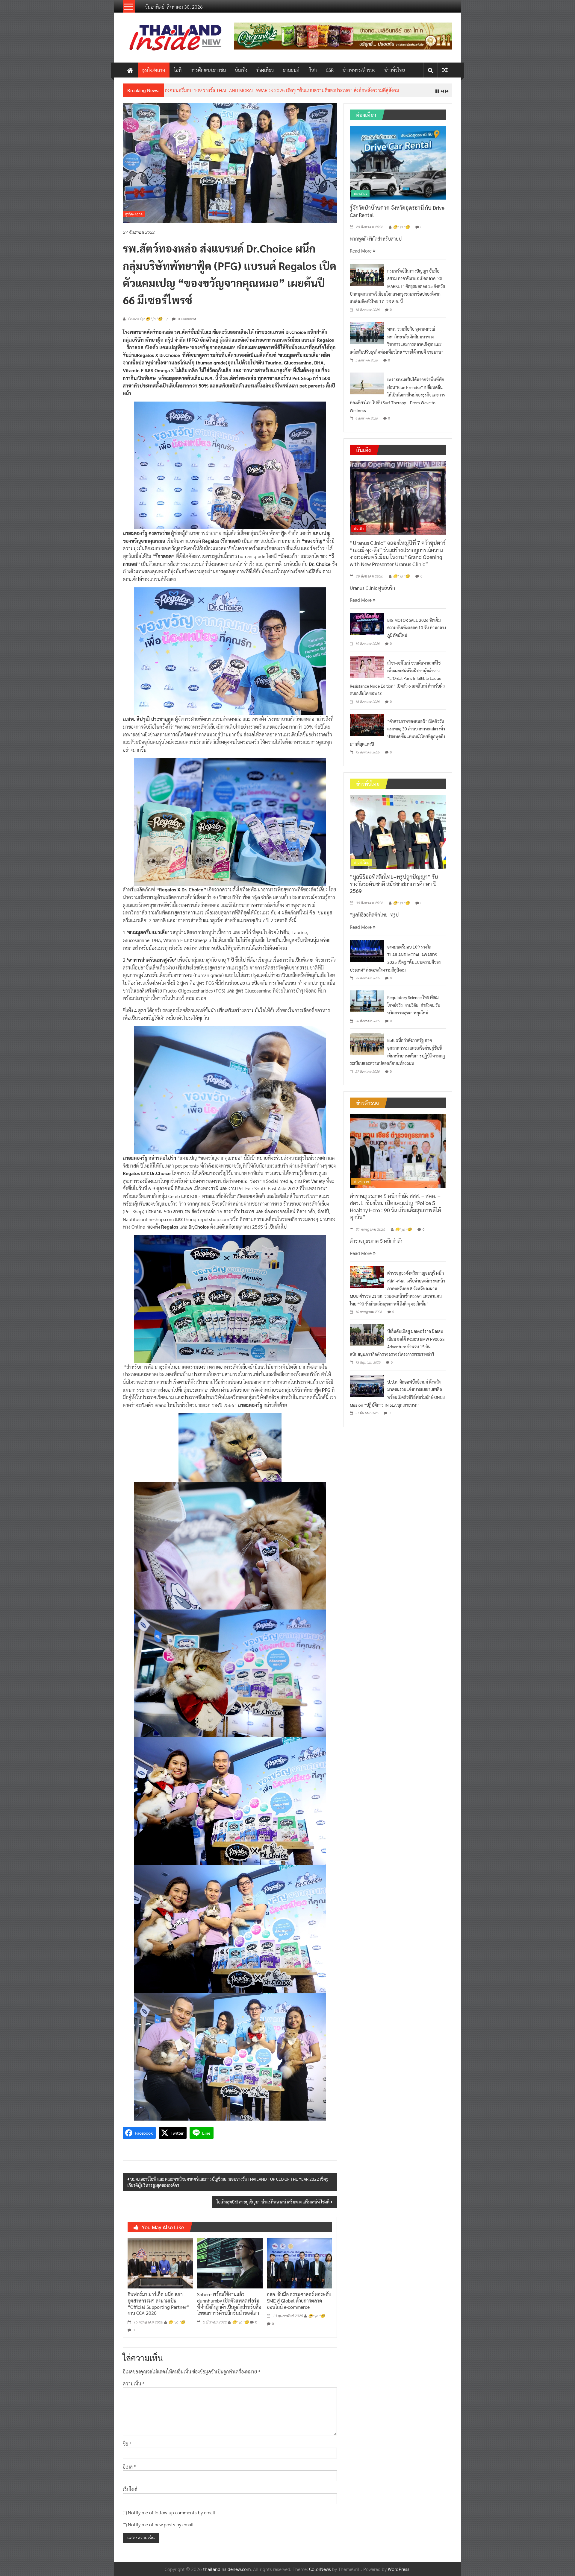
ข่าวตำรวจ (361, 1186)
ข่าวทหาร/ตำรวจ (359, 70)
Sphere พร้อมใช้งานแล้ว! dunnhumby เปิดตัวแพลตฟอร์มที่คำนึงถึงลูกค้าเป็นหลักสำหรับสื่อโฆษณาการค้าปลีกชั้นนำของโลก (229, 2308)
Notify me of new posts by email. (161, 2529)
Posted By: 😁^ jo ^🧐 (145, 324)
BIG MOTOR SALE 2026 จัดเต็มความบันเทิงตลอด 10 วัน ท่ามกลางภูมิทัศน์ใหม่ (417, 632)
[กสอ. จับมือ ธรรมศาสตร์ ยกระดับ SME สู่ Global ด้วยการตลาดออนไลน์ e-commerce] (299, 2267)
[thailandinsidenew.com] (130, 70)
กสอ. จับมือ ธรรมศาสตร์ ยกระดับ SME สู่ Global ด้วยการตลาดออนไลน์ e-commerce (299, 2305)
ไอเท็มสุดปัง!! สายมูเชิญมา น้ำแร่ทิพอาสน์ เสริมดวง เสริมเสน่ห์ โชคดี (273, 2206)
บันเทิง (241, 70)
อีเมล (129, 2471)
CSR (330, 70)
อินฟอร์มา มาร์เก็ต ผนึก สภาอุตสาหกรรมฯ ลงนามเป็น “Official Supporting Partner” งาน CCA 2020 (158, 2308)
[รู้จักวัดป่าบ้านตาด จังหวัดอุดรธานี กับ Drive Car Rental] (398, 167)
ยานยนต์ (291, 70)
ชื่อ (127, 2448)
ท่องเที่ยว (265, 70)
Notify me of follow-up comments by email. (172, 2517)
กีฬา (313, 70)
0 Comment (187, 323)
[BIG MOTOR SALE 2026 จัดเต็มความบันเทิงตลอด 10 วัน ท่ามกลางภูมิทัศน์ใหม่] (367, 628)
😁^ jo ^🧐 (177, 2327)
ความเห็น (134, 2388)
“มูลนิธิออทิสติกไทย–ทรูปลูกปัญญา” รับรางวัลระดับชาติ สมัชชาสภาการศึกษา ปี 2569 (394, 888)
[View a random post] (445, 70)
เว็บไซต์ (130, 2494)
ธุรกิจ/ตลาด (154, 70)
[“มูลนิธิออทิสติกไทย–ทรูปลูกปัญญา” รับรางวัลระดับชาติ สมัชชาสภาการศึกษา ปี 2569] (398, 836)
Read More (361, 255)
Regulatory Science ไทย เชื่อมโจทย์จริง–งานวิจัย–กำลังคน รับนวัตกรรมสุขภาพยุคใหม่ (414, 1010)
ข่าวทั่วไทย (395, 70)
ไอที (178, 70)
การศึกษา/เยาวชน (208, 70)
